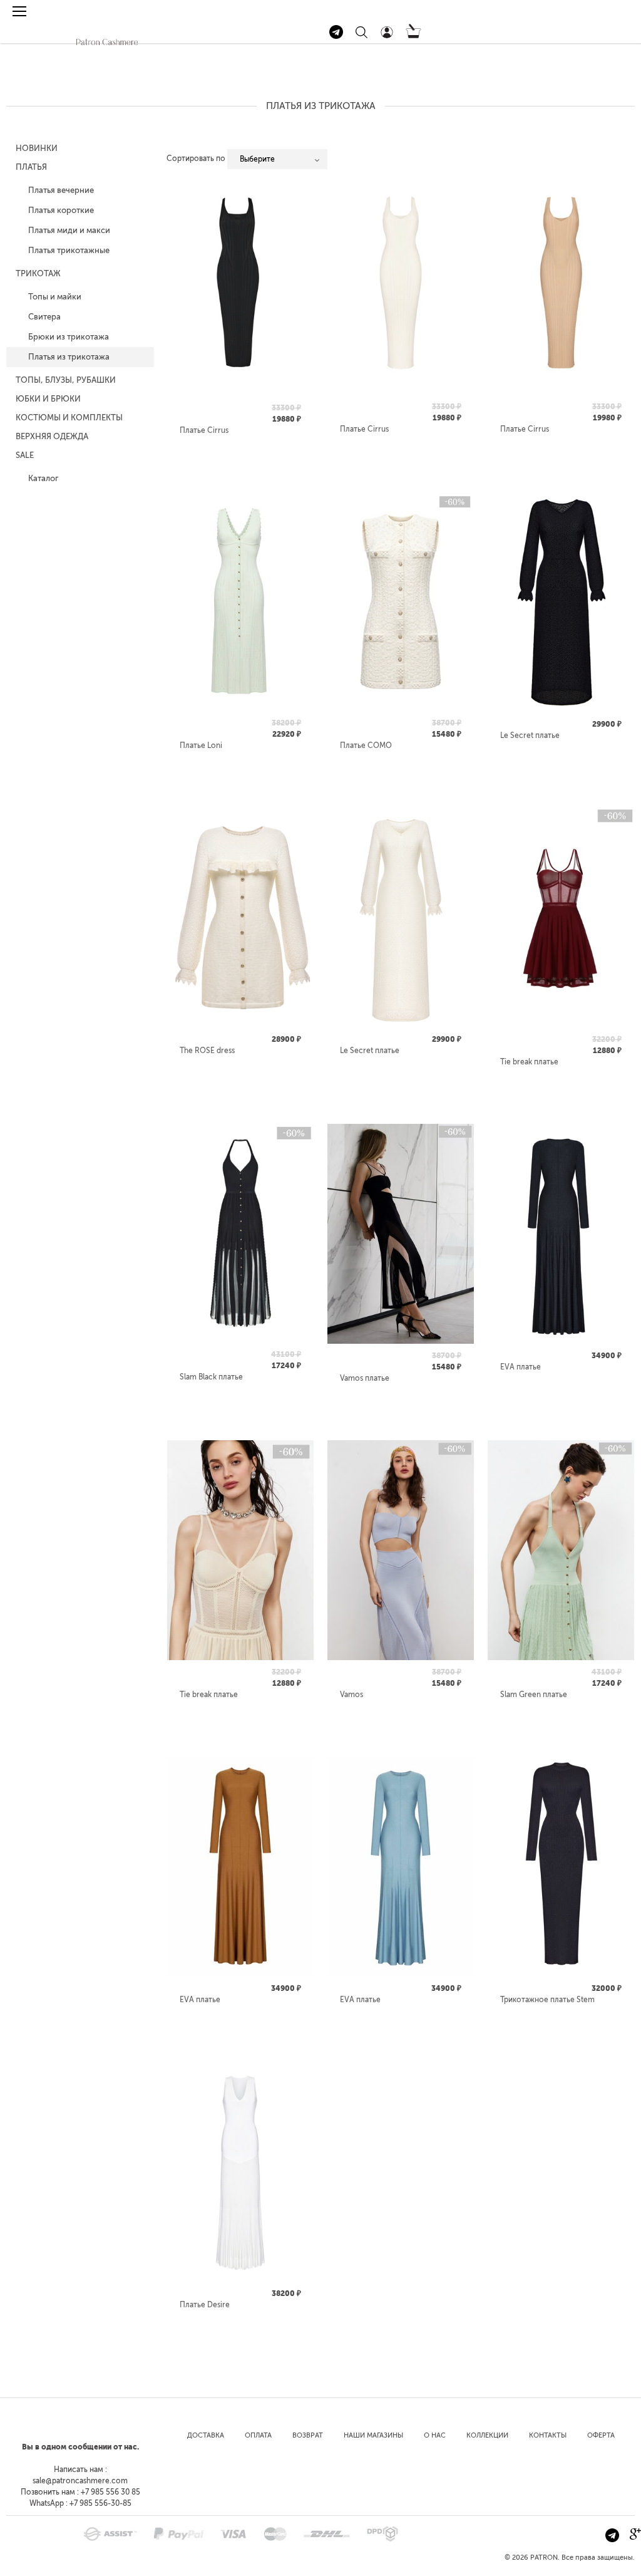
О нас (435, 2435)
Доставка (206, 2435)
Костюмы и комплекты (69, 418)
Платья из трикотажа (69, 357)
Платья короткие (61, 210)
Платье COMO (366, 745)
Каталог (43, 478)
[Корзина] (413, 36)
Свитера (44, 317)
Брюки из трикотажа (69, 337)
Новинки (37, 148)
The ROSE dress (207, 1051)
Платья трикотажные (69, 250)
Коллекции (487, 2435)
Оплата (258, 2435)
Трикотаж (38, 273)
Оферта (601, 2435)
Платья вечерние (61, 190)
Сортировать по (196, 158)
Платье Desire (205, 2305)
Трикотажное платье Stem (547, 2000)
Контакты (548, 2435)
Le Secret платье (530, 735)
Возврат (308, 2435)
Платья (31, 167)
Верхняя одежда (52, 436)
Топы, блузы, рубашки (66, 380)
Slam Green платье (534, 1695)
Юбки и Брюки (48, 399)
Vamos (351, 1695)
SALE (25, 455)
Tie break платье (529, 1062)
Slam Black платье (211, 1377)
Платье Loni (201, 745)
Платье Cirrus (204, 430)
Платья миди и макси (69, 230)
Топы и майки (55, 297)
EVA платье (520, 1367)
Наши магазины (373, 2435)
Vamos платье (365, 1378)
